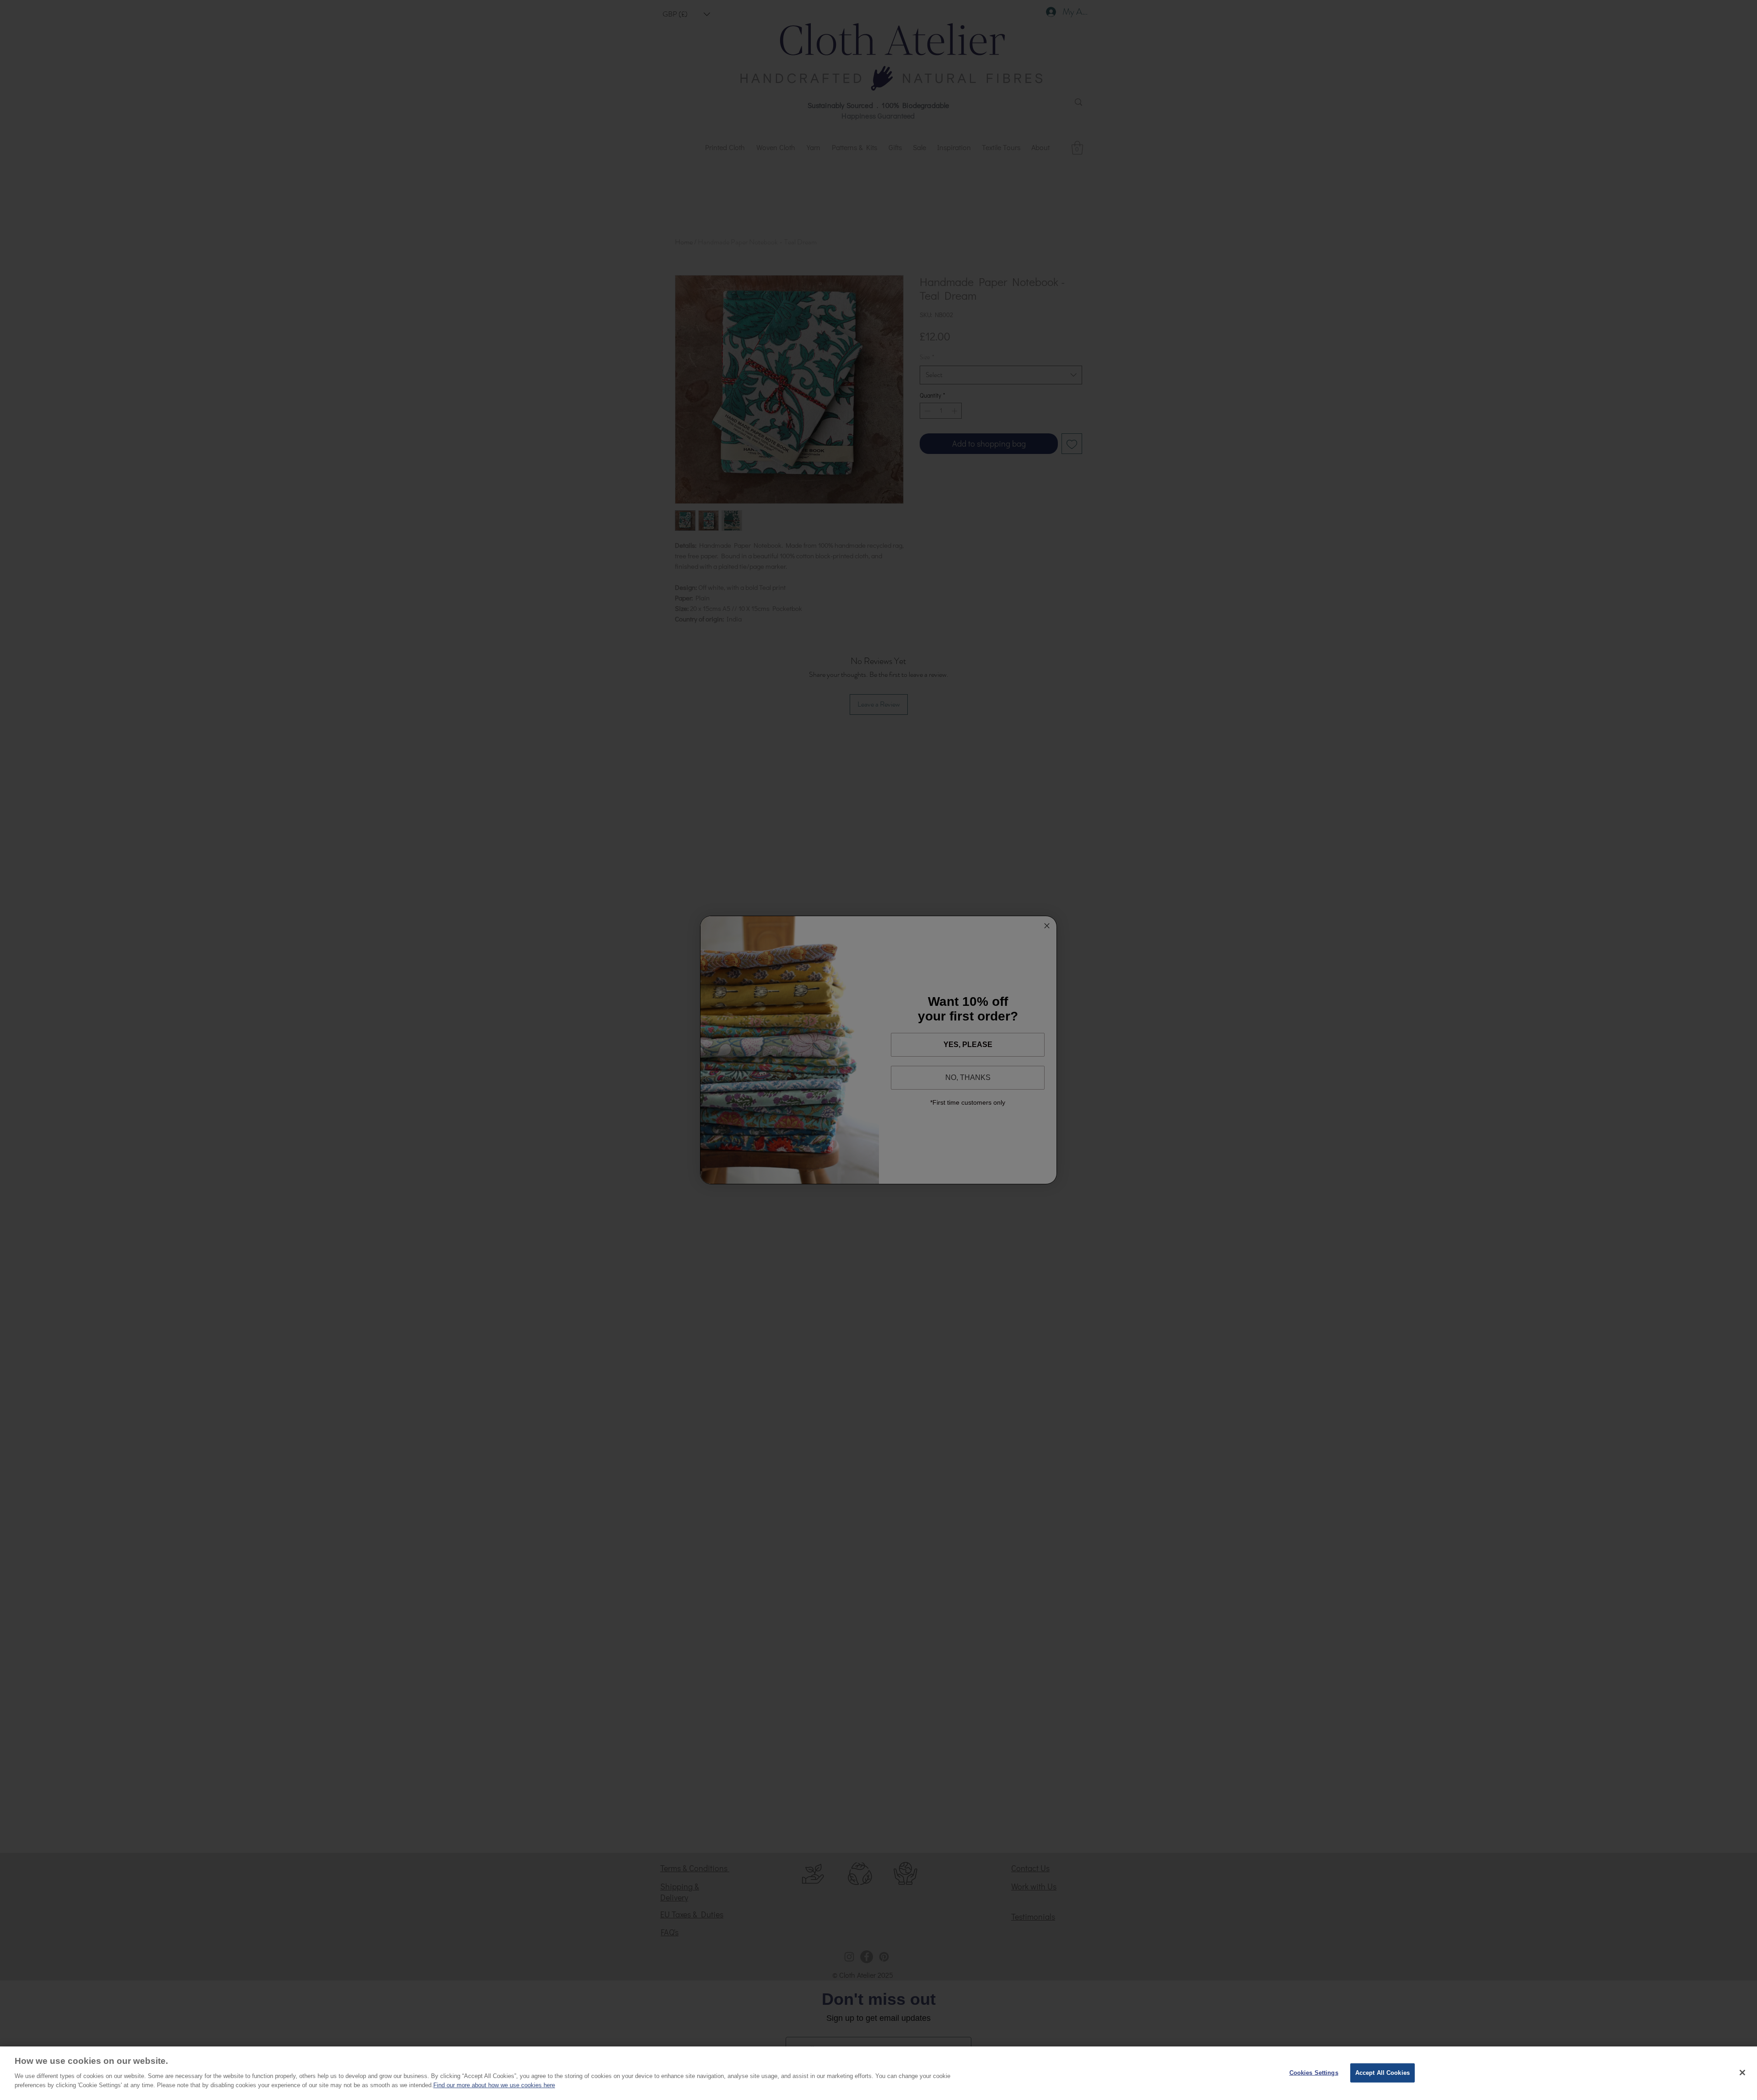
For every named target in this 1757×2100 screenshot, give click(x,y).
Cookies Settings (1314, 2072)
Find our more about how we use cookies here (494, 2085)
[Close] (1742, 2073)
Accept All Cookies (1382, 2072)
